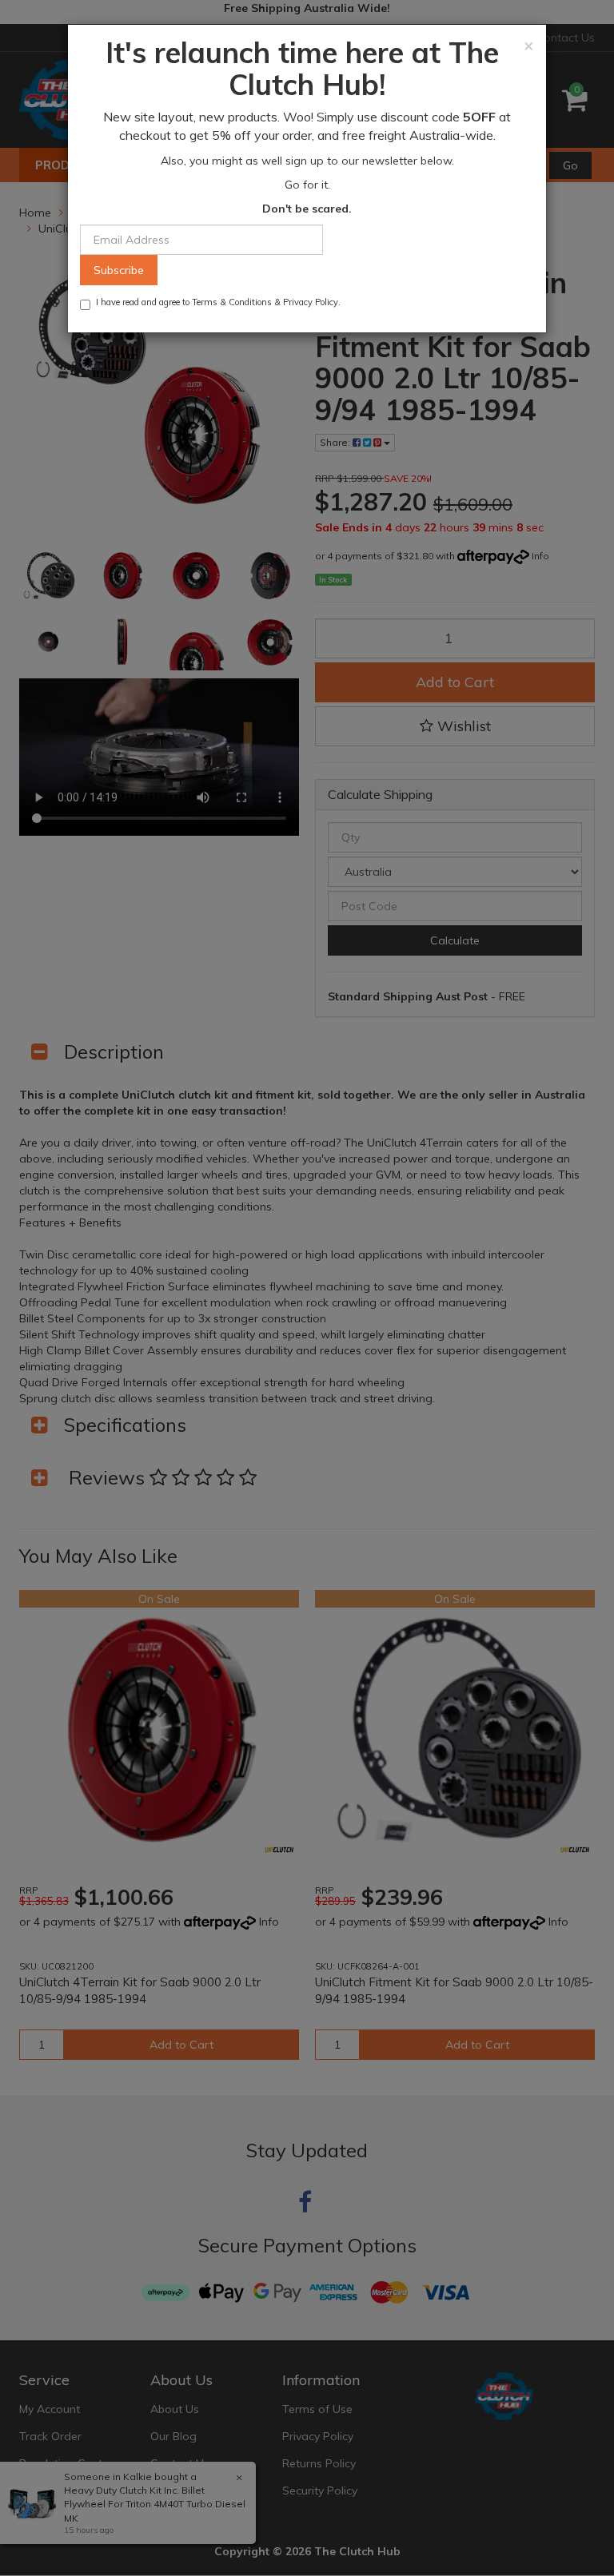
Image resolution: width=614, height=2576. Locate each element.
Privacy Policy (311, 302)
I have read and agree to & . (218, 302)
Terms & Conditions (232, 302)
